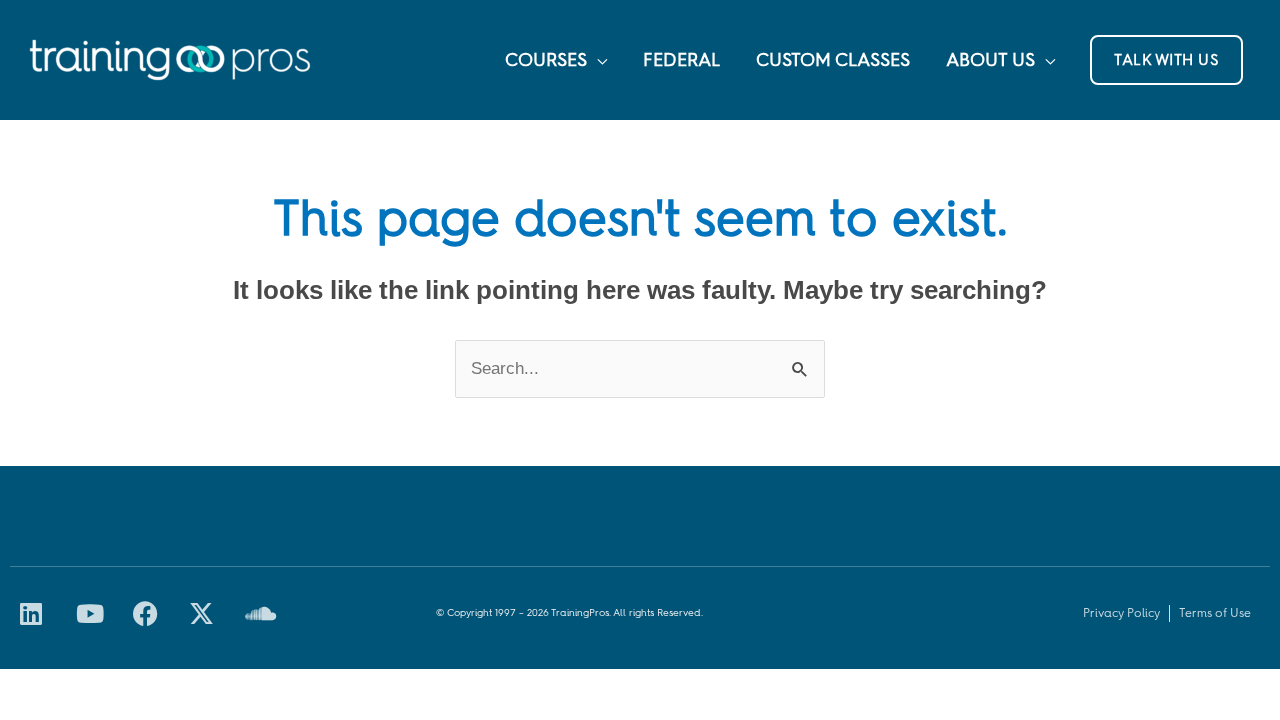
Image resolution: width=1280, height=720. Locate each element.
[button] (1166, 60)
